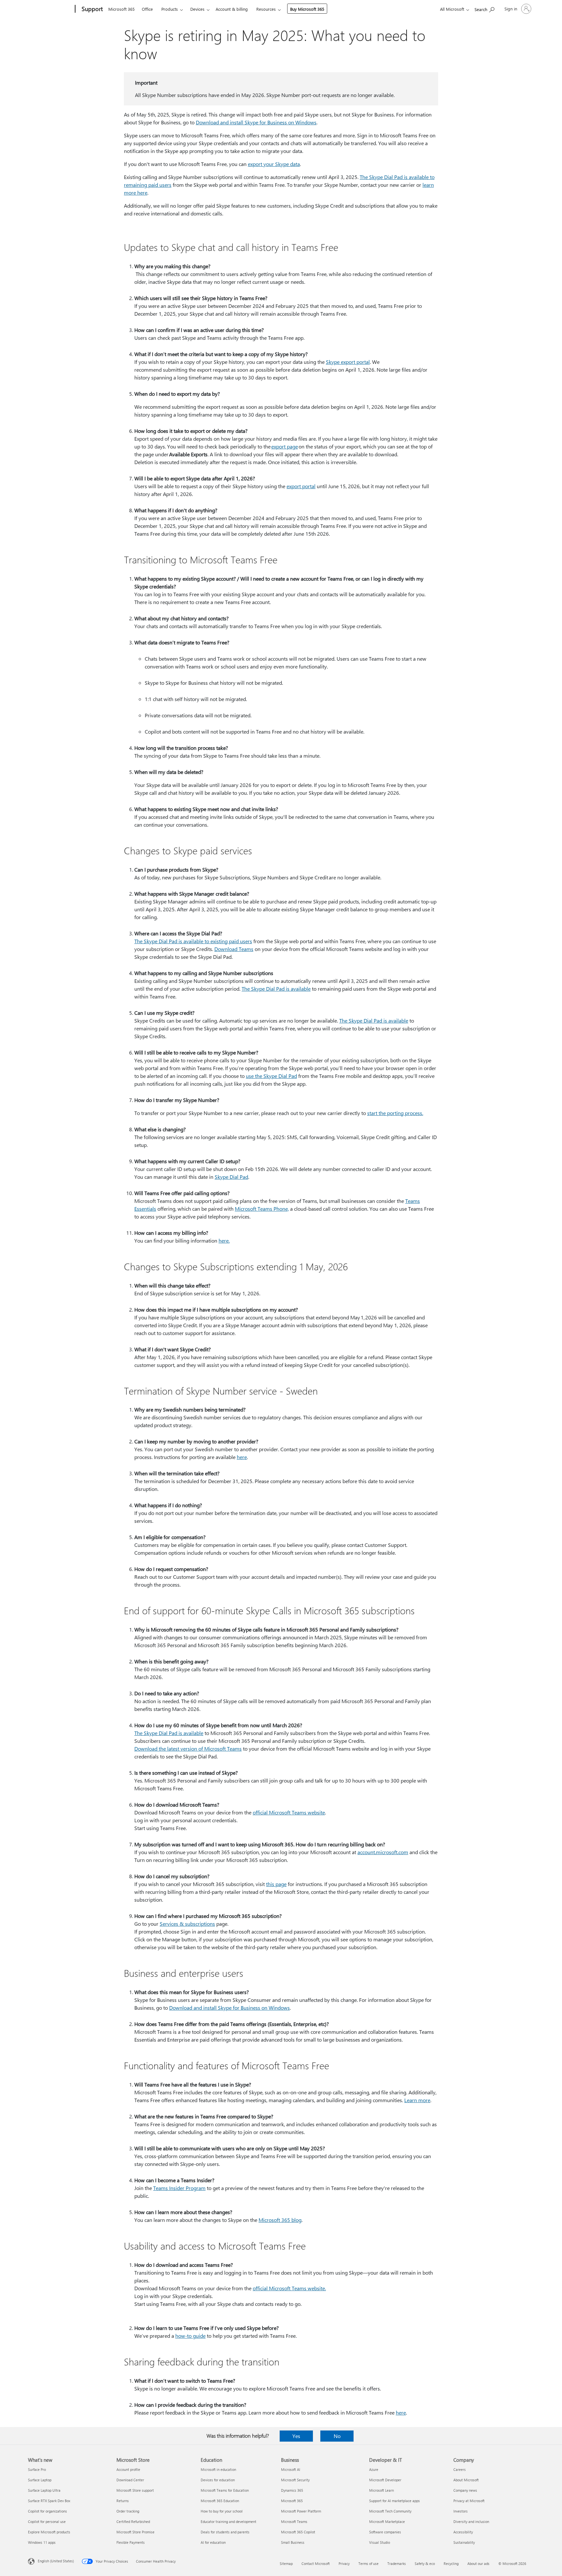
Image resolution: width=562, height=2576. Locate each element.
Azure (374, 2469)
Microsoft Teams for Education (225, 2490)
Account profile (128, 2469)
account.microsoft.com (383, 1852)
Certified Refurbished (133, 2521)
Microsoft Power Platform (301, 2511)
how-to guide (190, 2336)
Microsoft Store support (135, 2490)
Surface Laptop (40, 2480)
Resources (266, 9)
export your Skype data (274, 164)
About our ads (478, 2563)
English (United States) (56, 2561)
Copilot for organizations (47, 2511)
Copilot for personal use (47, 2521)
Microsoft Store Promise (135, 2532)
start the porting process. (395, 1113)
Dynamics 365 (292, 2490)
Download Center (130, 2480)
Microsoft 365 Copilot (298, 2532)
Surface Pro (37, 2469)
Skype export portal (348, 362)
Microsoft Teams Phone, (262, 1209)
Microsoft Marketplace (387, 2521)
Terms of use (368, 2563)
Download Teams (234, 949)
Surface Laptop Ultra (44, 2490)
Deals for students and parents (225, 2532)
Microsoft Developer (385, 2480)
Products (170, 9)
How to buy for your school (222, 2511)
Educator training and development (228, 2521)
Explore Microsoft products (49, 2532)
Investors (461, 2511)
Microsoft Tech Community (390, 2511)
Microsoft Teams (294, 2521)
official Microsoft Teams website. (289, 2288)
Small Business (293, 2542)
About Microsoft (466, 2480)
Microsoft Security (295, 2480)
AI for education (213, 2542)
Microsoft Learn (381, 2490)
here (242, 1457)
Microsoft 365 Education (220, 2501)
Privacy (344, 2563)
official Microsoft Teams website (289, 1812)
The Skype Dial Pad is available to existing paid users (193, 941)
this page (276, 1884)
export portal (301, 486)
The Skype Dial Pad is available (276, 989)
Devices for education (218, 2480)
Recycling (451, 2563)
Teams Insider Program (179, 2188)
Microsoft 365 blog (280, 2220)
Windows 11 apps (42, 2542)
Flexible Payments (131, 2542)
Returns (123, 2501)
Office (147, 9)
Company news (465, 2490)
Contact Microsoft (316, 2563)
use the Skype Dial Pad (271, 1076)
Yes (296, 2436)
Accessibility (463, 2532)
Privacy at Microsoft (469, 2501)
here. (224, 1240)
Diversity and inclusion (471, 2521)
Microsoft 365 (121, 9)
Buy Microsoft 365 (307, 9)
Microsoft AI (291, 2469)
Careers (460, 2469)
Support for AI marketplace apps (395, 2501)
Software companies (385, 2532)
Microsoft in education (218, 2469)
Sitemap (286, 2563)
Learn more (417, 2100)
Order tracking (128, 2511)
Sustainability (464, 2542)
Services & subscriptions (187, 1924)
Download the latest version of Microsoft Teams (188, 1749)
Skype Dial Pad (231, 1177)
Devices (197, 9)
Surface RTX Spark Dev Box (49, 2501)
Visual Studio (380, 2542)
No (337, 2436)
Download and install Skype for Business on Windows (256, 122)
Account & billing (232, 9)
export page (285, 446)
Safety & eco (425, 2563)
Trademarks (397, 2563)
